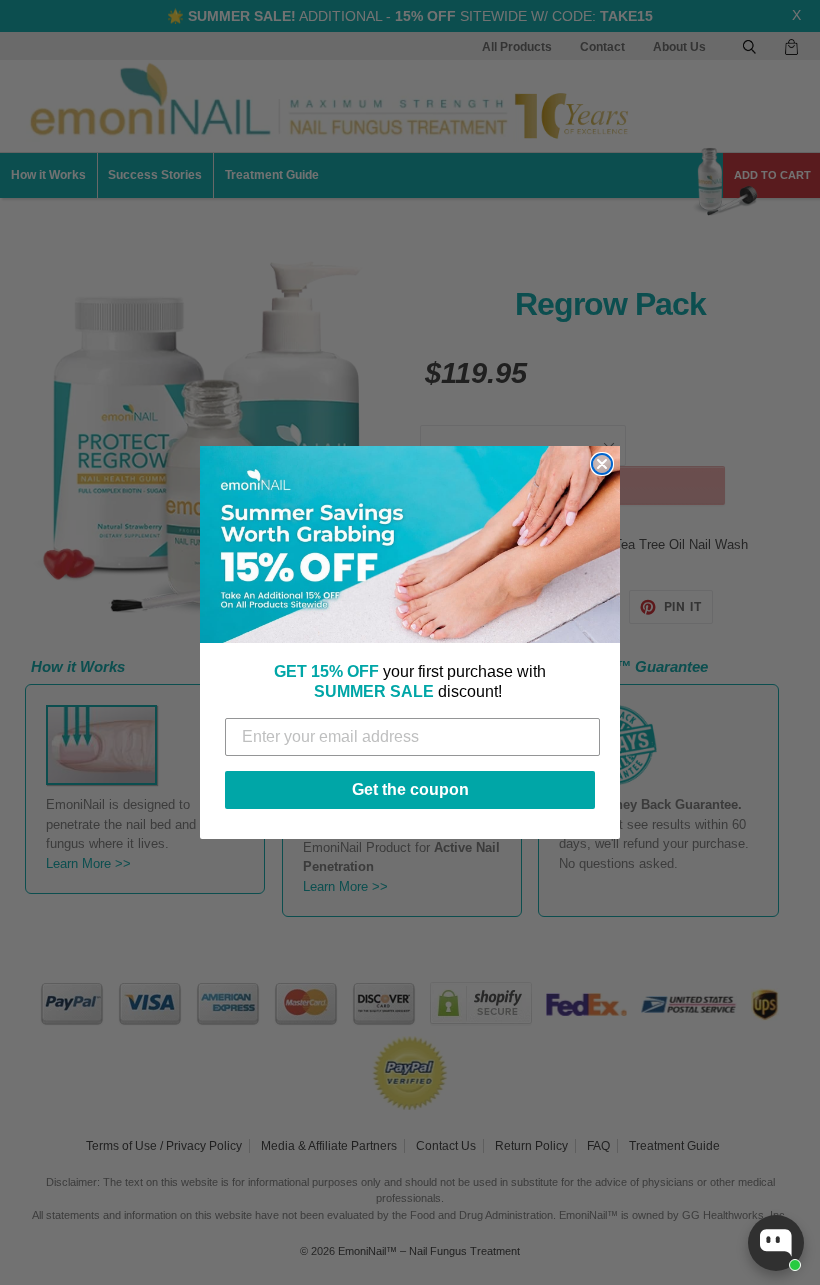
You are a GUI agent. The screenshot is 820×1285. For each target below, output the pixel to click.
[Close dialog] (602, 464)
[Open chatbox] (776, 1243)
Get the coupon (410, 789)
